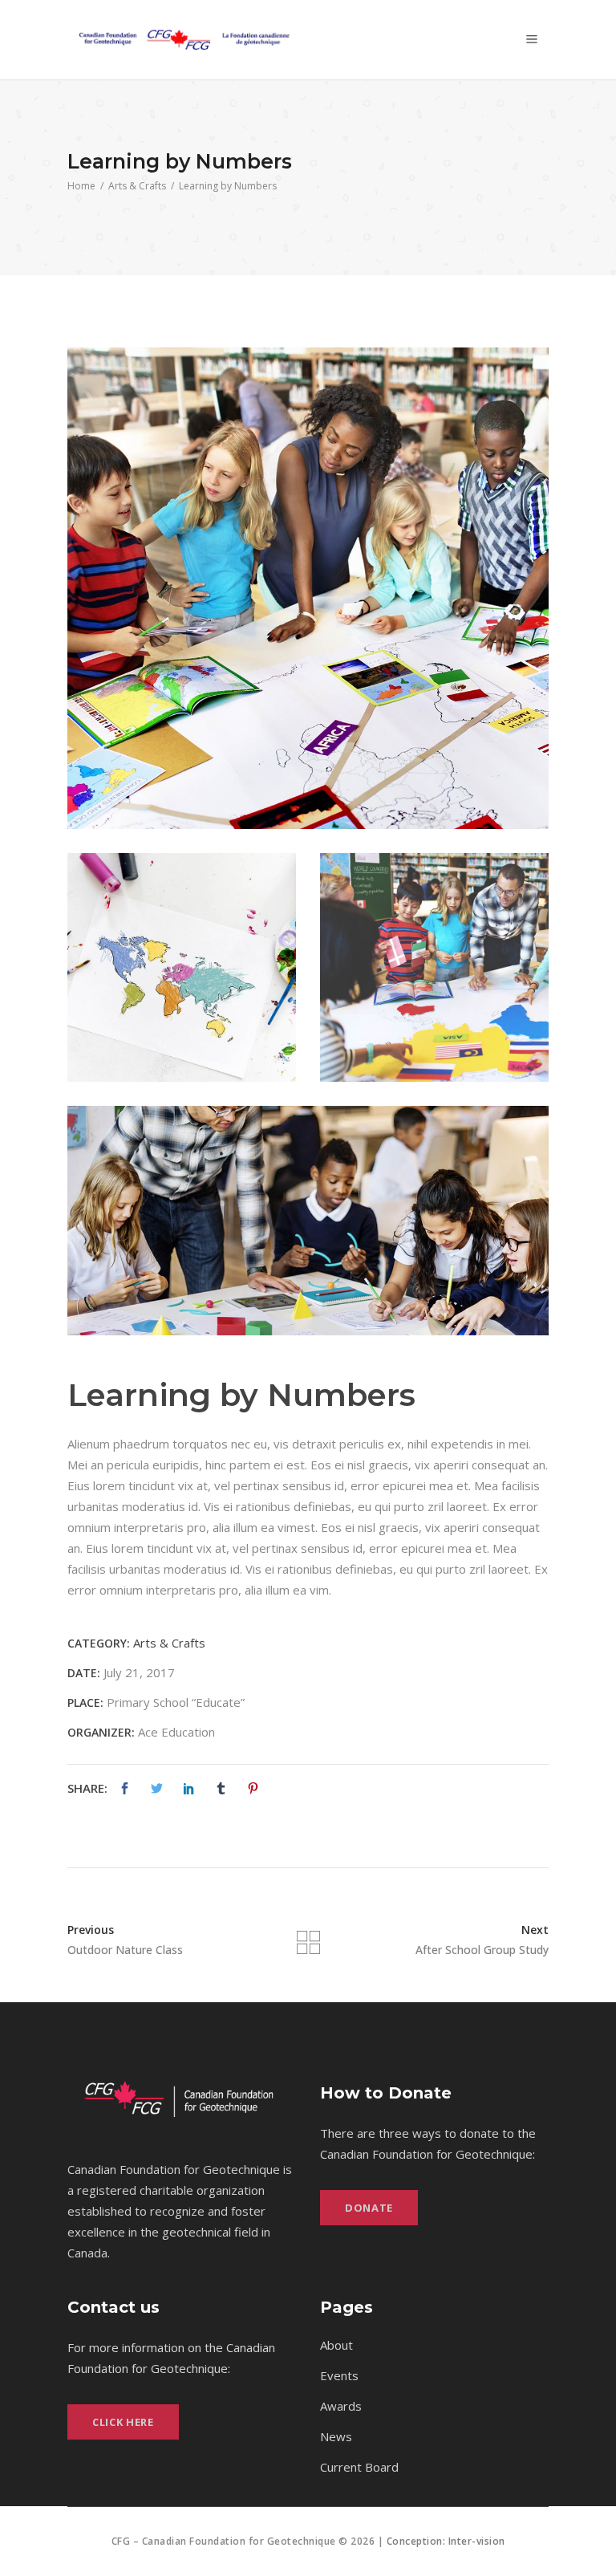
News (336, 2436)
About (336, 2345)
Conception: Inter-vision (446, 2541)
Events (339, 2375)
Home (81, 187)
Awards (341, 2406)
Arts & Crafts (137, 187)
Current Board (359, 2467)
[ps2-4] (308, 1221)
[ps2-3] (434, 967)
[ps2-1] (308, 588)
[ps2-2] (182, 967)
